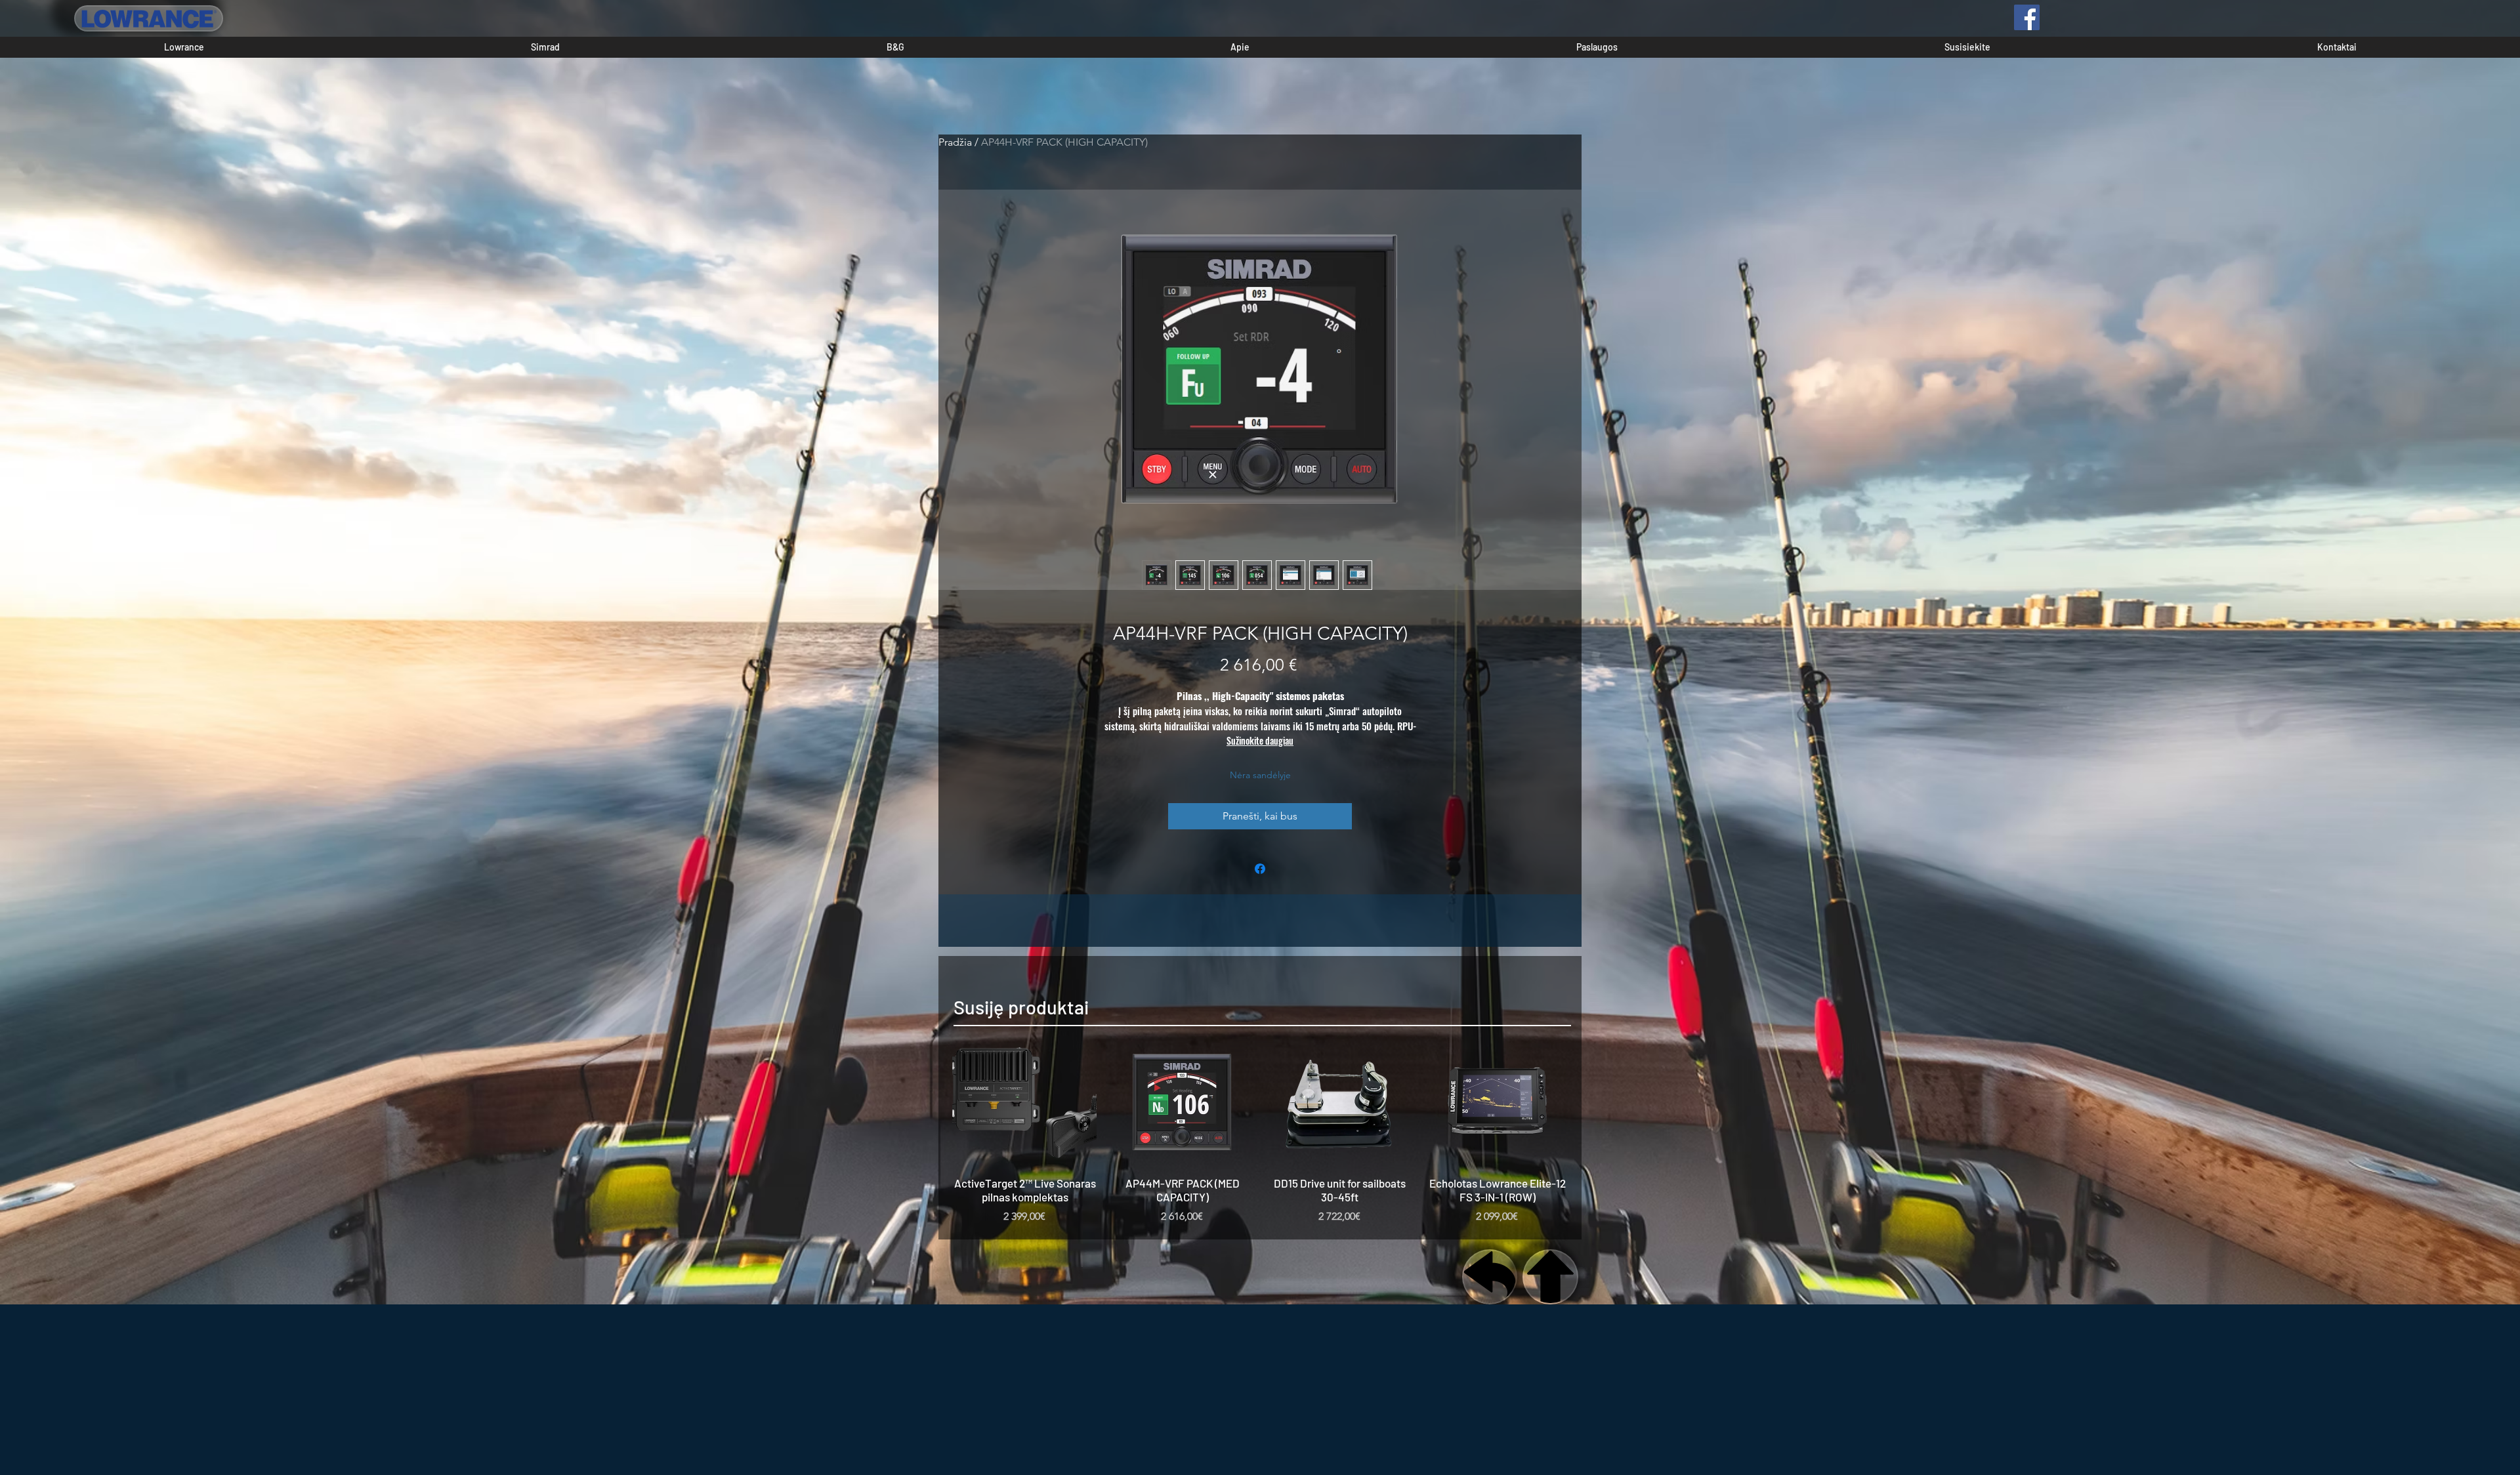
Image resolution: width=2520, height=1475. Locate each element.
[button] (184, 47)
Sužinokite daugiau (1260, 740)
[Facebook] (2027, 17)
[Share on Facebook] (1260, 869)
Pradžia (955, 142)
